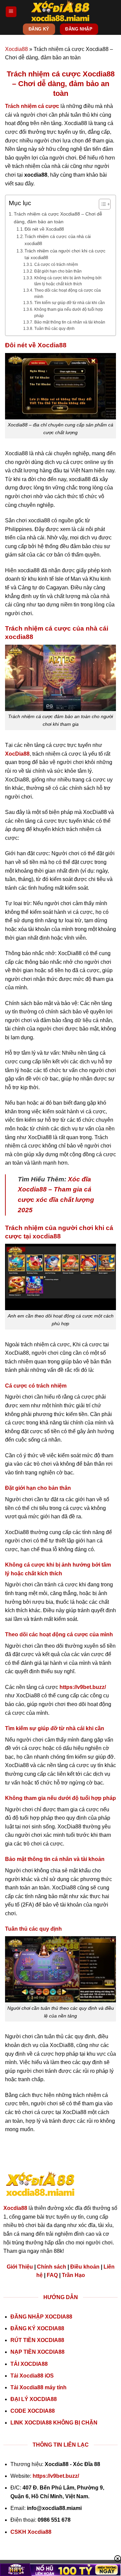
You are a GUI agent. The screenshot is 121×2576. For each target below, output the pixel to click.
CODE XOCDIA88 (33, 2411)
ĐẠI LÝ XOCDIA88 (34, 2399)
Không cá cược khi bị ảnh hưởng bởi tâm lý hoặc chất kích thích (68, 281)
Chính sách (52, 2267)
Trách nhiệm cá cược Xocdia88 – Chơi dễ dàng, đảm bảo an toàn (58, 218)
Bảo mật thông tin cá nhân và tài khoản (70, 322)
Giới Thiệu (20, 2267)
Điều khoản (85, 2267)
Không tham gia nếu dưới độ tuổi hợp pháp (69, 312)
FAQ (52, 2275)
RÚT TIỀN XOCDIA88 (37, 2340)
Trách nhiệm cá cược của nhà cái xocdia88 (58, 240)
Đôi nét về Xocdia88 (44, 229)
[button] (11, 12)
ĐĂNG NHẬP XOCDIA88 (41, 2317)
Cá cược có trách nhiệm (56, 264)
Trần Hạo (73, 2275)
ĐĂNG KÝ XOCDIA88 (37, 2328)
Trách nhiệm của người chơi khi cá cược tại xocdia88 (65, 254)
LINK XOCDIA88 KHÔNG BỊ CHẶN (54, 2423)
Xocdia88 (16, 49)
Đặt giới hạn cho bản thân (58, 271)
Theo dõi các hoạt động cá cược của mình (68, 293)
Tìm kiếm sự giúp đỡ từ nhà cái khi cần (69, 303)
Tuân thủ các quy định (54, 328)
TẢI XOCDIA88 (29, 2364)
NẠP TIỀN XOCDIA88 (37, 2352)
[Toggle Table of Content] (101, 204)
